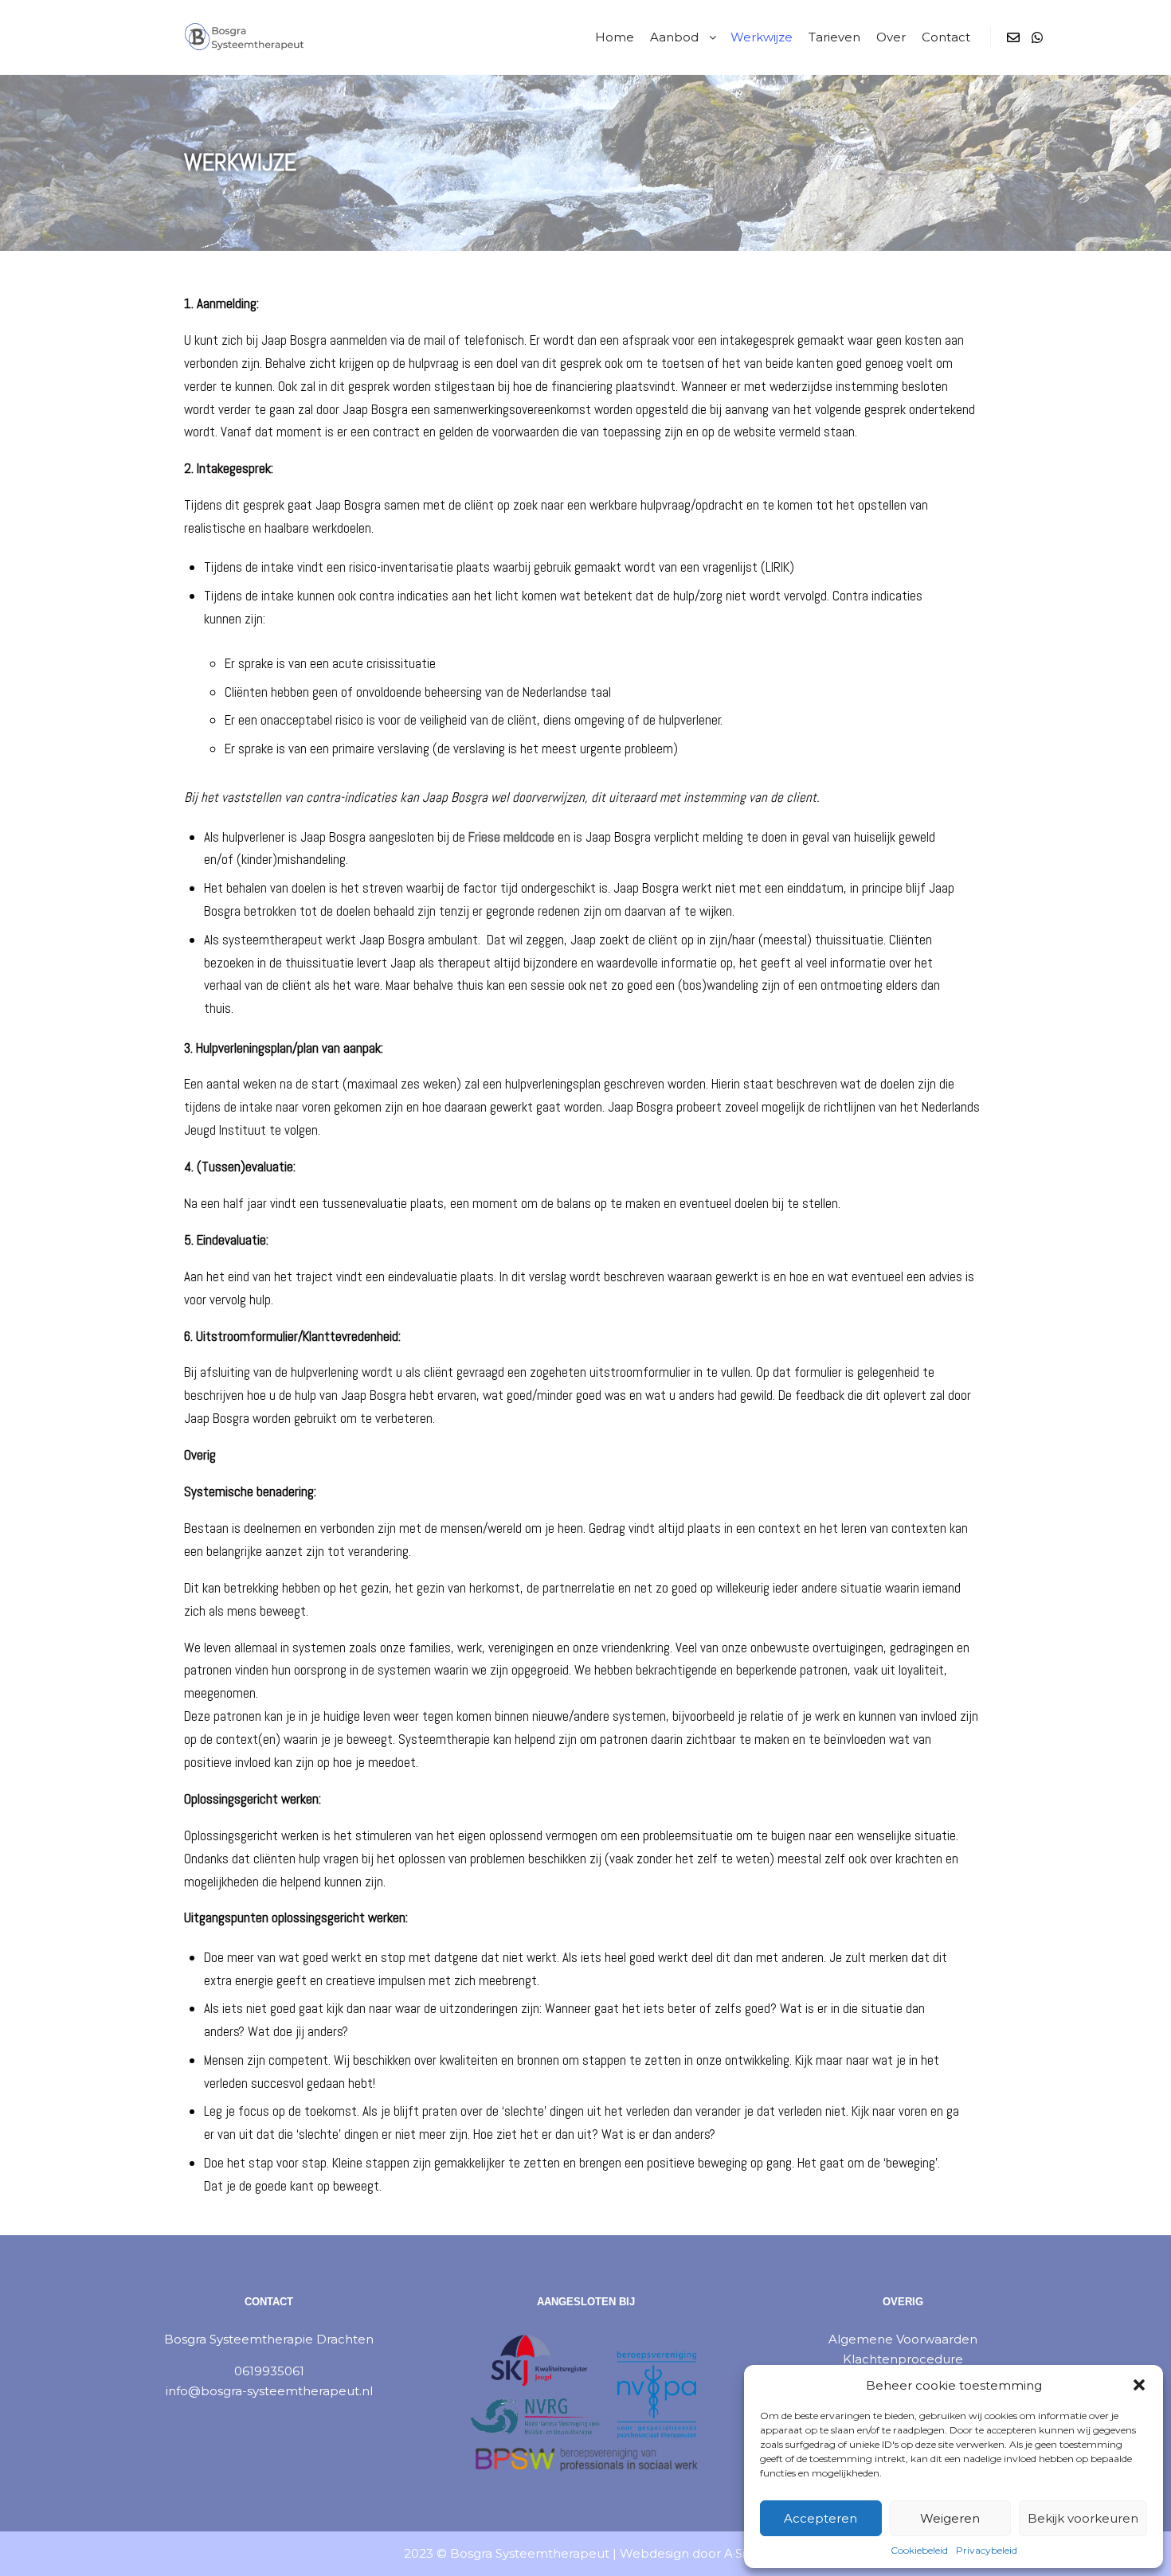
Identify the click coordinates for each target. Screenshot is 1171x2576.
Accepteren (820, 2518)
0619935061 (269, 2371)
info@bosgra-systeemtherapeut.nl (269, 2391)
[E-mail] (1013, 37)
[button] (1139, 2385)
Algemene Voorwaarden (903, 2339)
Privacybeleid (987, 2550)
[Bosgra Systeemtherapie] (223, 37)
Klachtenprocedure (903, 2359)
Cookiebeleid (919, 2550)
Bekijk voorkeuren (1083, 2518)
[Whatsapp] (1037, 37)
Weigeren (950, 2518)
